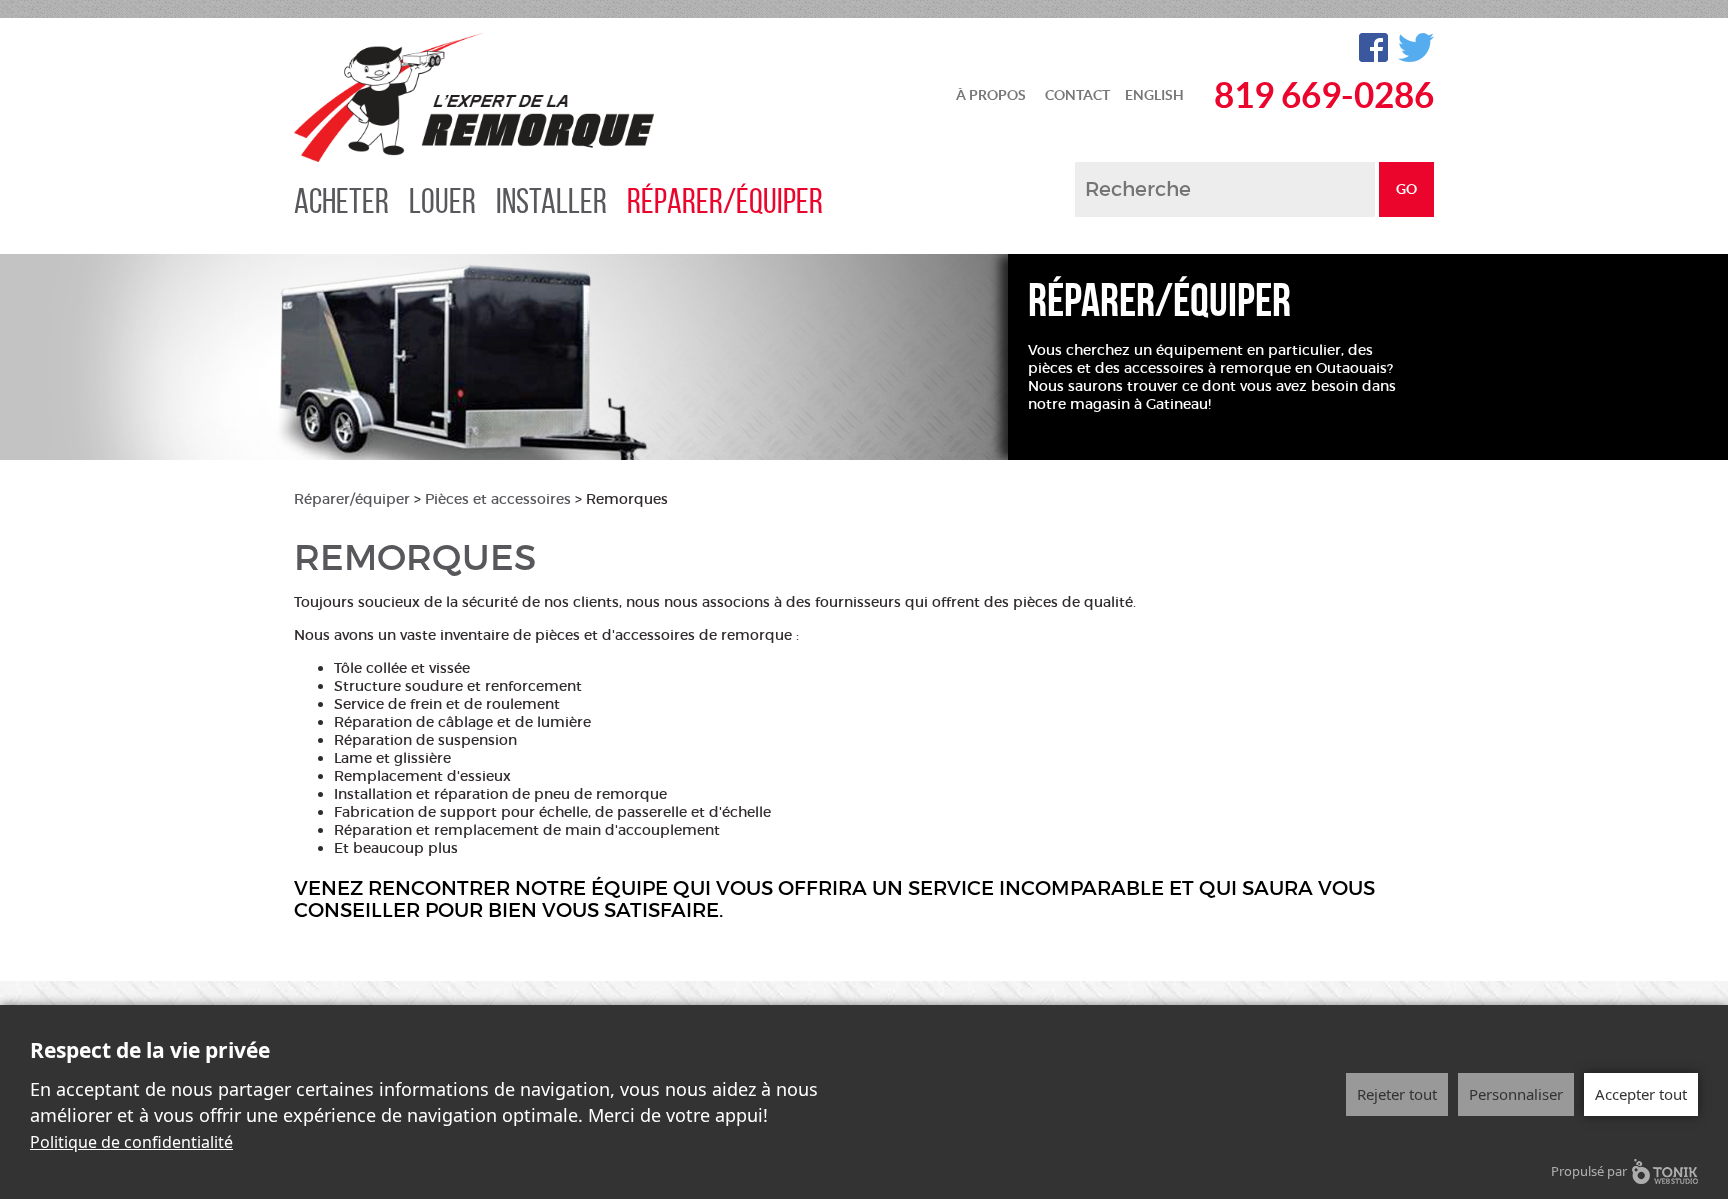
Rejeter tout (1397, 1094)
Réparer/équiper (725, 201)
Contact (1077, 95)
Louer (442, 201)
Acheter (341, 201)
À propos (991, 95)
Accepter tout (1641, 1094)
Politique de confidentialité (131, 1142)
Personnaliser (1516, 1094)
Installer (551, 201)
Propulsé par (1589, 1171)
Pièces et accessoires (498, 499)
